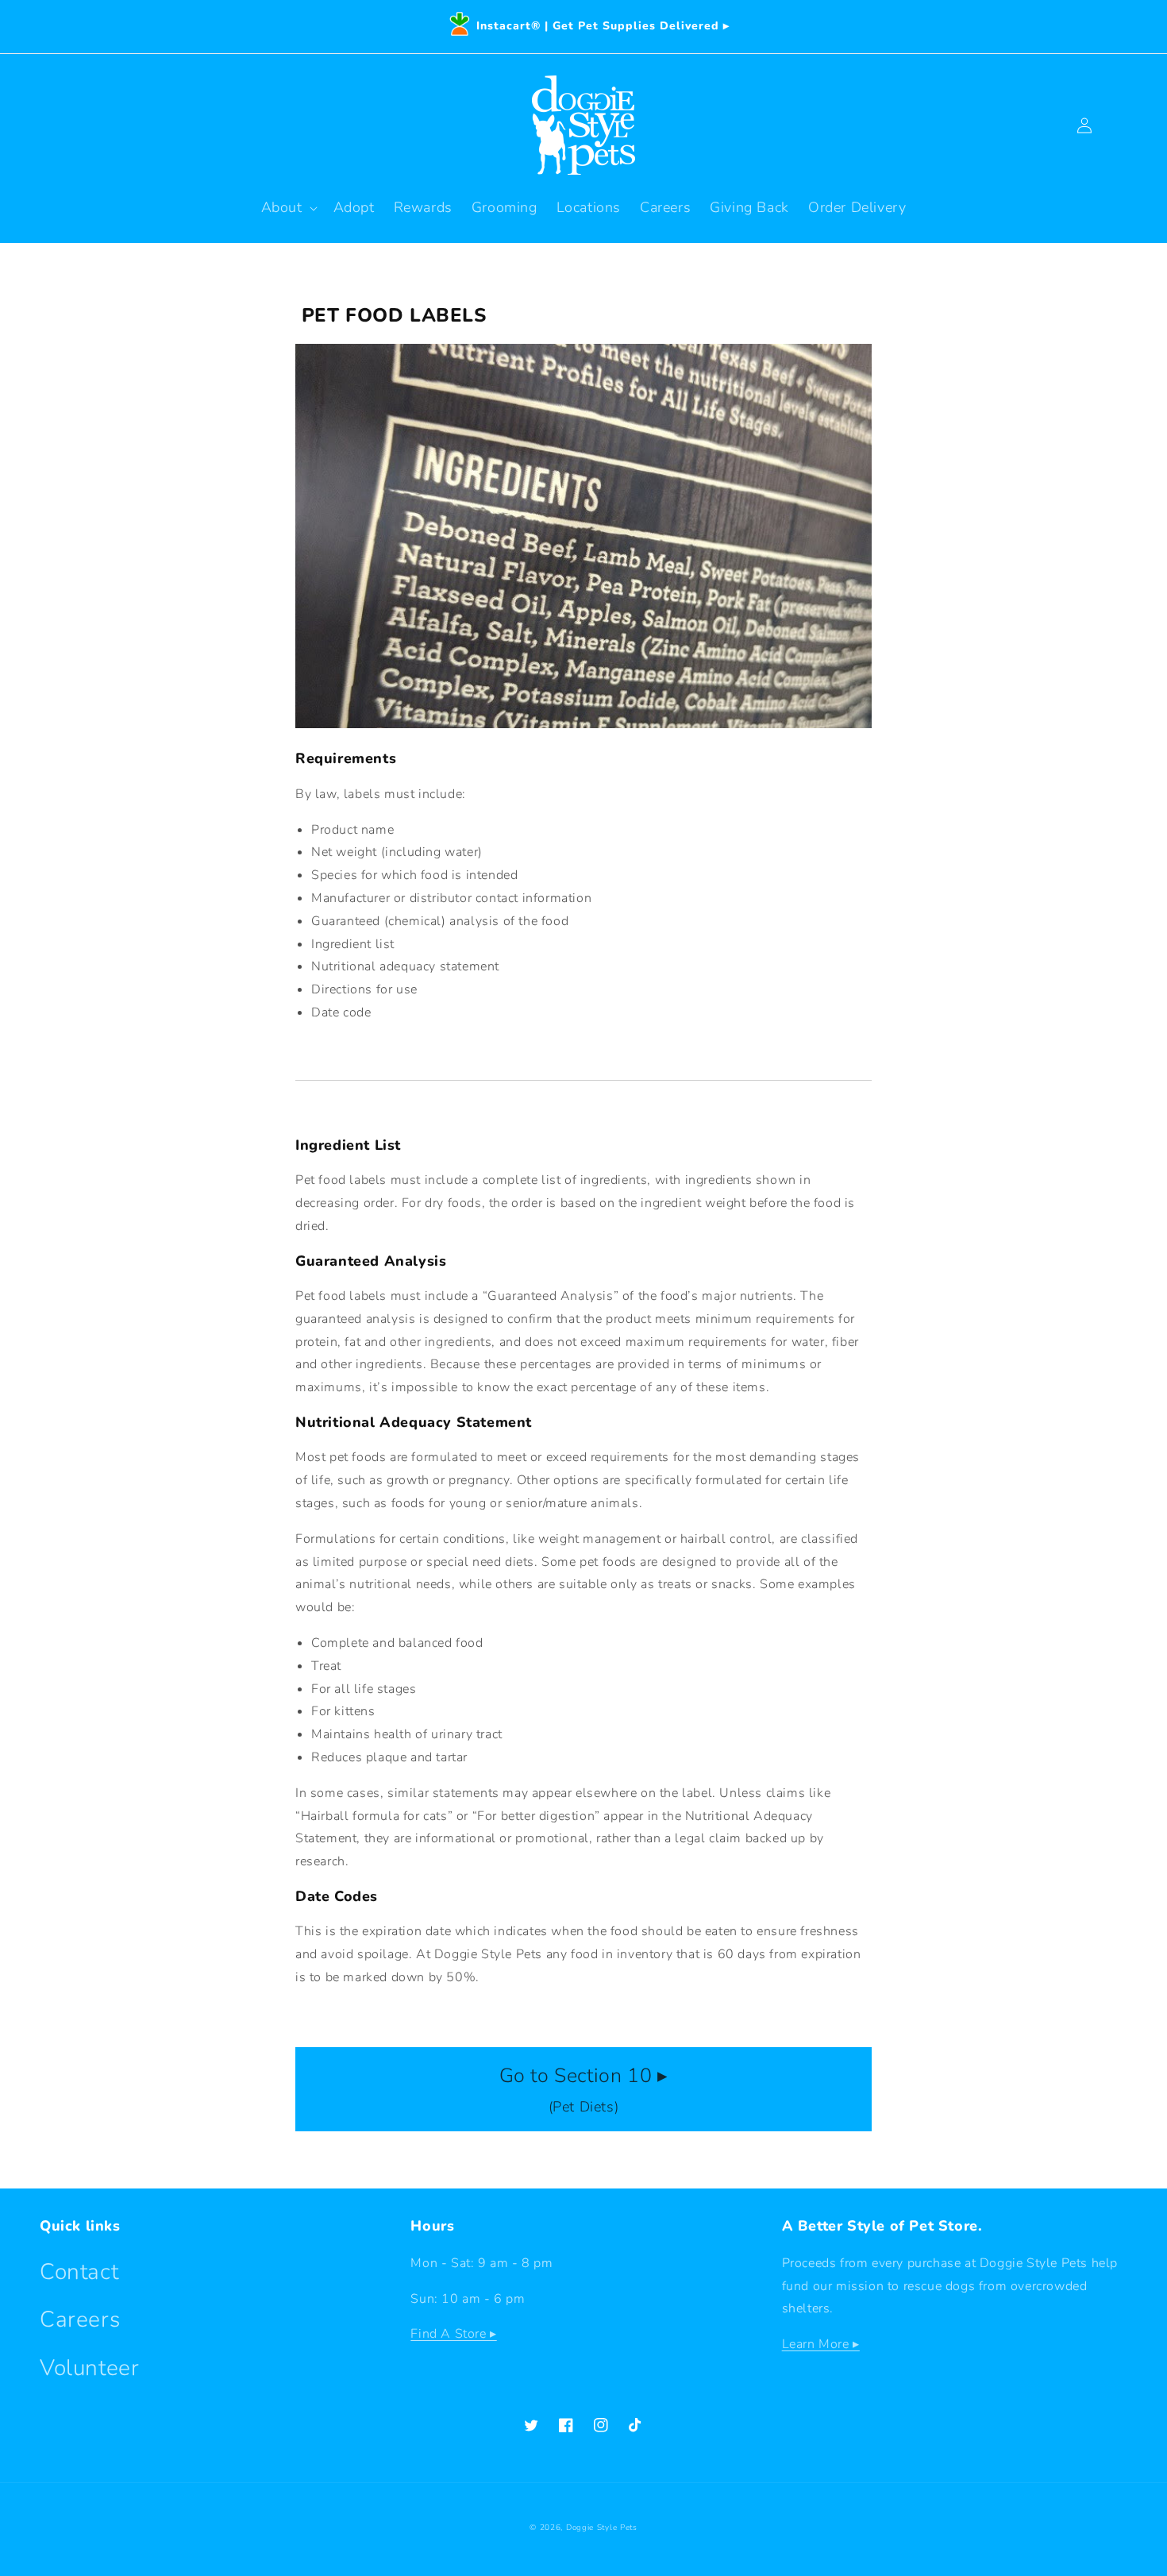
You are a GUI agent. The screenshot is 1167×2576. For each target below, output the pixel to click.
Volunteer (89, 2368)
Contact (79, 2272)
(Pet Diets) (584, 2089)
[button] (288, 208)
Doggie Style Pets (602, 2528)
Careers (80, 2320)
